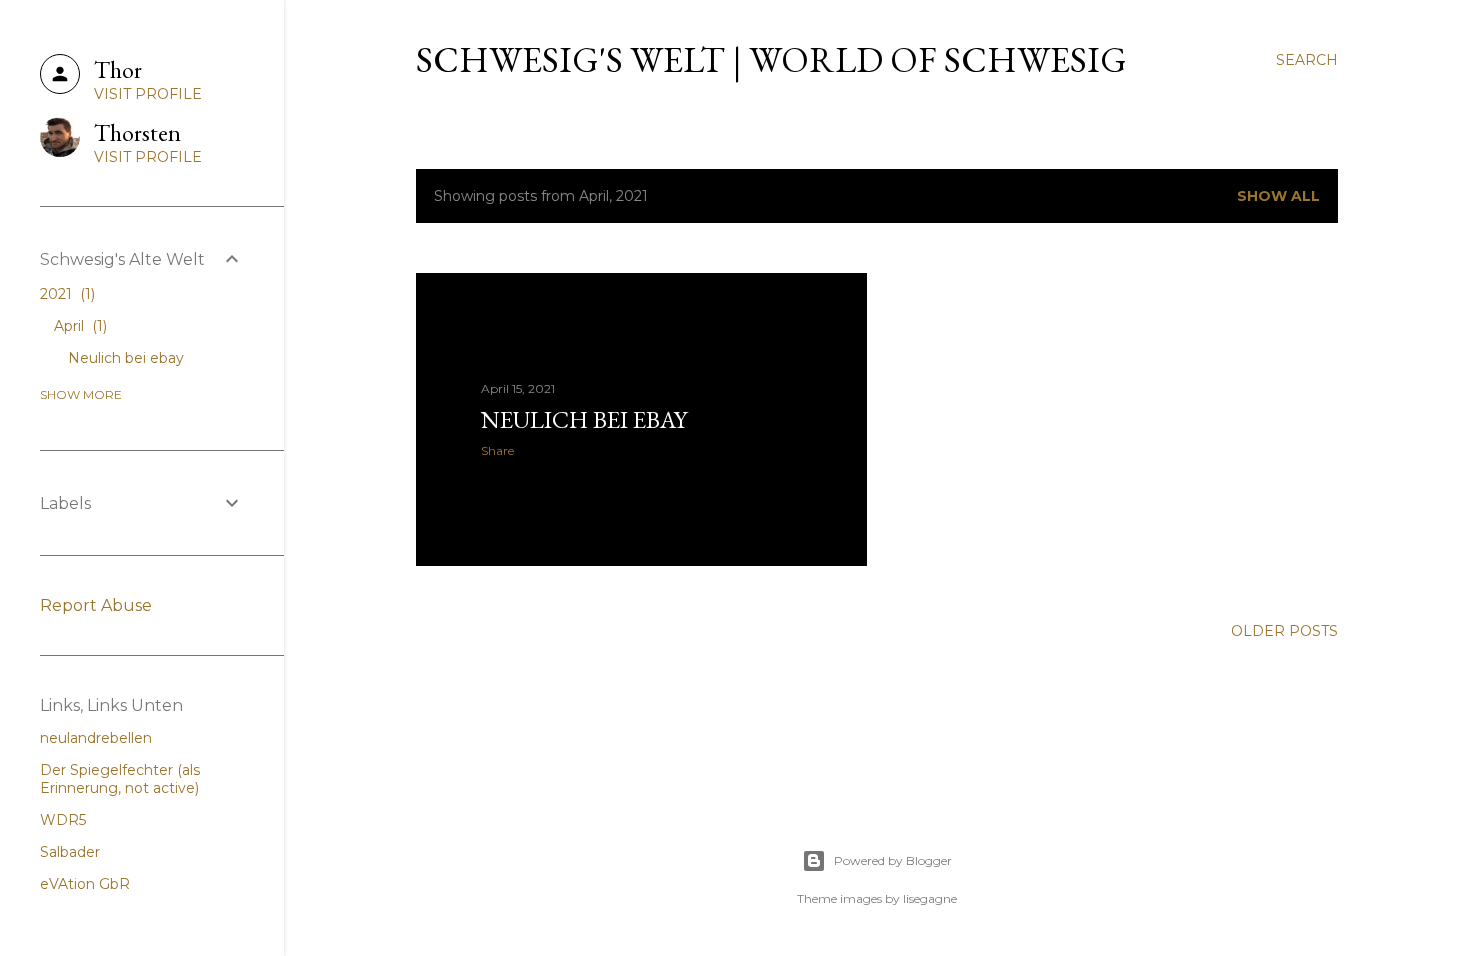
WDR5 (63, 820)
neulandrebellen (96, 738)
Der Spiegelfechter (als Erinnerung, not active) (120, 779)
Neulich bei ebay (584, 419)
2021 (65, 294)
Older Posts (1284, 631)
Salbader (70, 852)
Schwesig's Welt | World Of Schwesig (771, 59)
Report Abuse (96, 605)
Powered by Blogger (893, 860)
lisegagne (930, 898)
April (78, 326)
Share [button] (497, 450)
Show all (1278, 196)
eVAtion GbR (85, 884)
